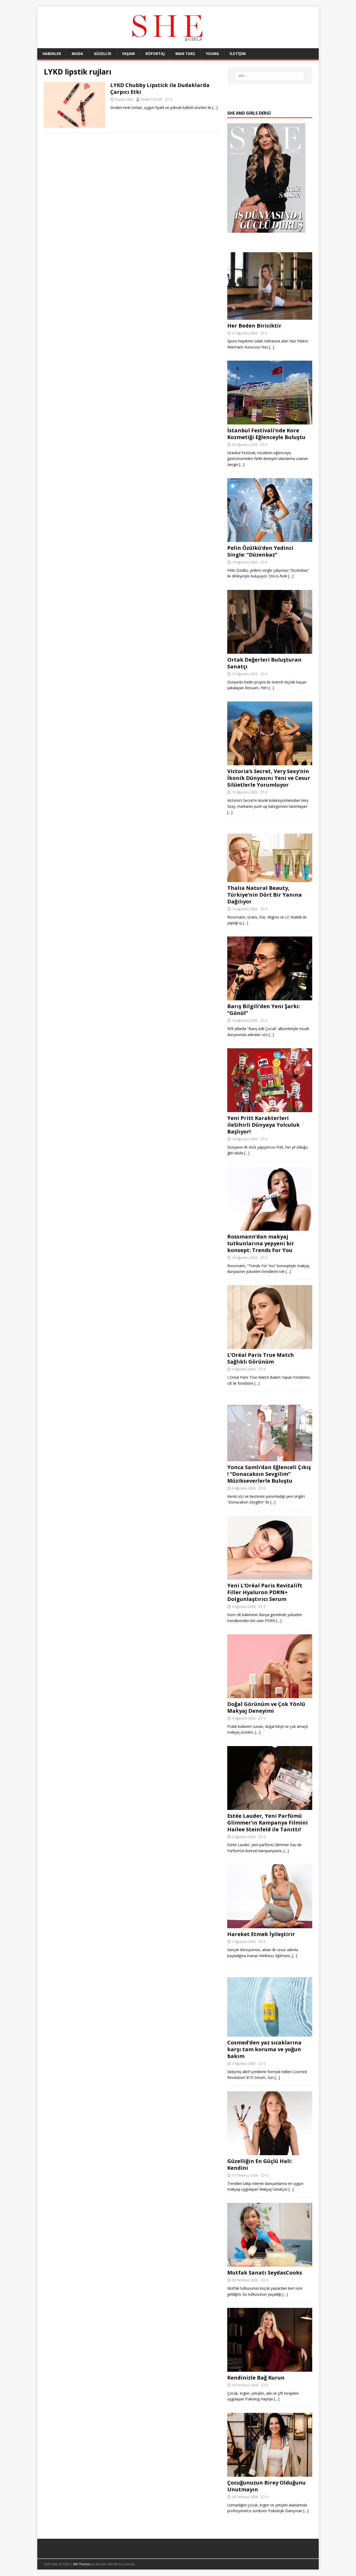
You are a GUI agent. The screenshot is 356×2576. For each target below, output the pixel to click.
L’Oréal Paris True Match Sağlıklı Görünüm (261, 1358)
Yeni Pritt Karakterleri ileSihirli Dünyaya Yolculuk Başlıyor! (263, 1125)
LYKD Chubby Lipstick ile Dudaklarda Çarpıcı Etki (160, 88)
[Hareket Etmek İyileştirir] (270, 1925)
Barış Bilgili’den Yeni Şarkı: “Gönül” (264, 1010)
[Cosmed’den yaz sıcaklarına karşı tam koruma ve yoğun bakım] (270, 2034)
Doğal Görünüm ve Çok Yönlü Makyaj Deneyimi (266, 1707)
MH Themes (82, 2564)
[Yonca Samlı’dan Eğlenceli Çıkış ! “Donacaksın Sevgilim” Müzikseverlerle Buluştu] (270, 1458)
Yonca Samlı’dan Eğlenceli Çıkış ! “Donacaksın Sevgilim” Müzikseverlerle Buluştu (269, 1474)
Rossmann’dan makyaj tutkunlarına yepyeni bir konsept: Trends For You (261, 1243)
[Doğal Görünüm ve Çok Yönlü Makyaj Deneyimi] (270, 1695)
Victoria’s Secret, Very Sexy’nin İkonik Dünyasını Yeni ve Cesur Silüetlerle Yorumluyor (269, 778)
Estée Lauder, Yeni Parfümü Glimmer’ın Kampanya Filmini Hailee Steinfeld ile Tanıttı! (268, 1823)
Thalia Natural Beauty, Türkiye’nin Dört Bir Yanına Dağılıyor (265, 895)
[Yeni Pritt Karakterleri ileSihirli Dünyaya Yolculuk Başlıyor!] (270, 1109)
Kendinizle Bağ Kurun (256, 2378)
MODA (77, 54)
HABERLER (52, 54)
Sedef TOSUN (151, 99)
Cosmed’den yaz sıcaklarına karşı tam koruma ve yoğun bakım (264, 2049)
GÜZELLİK (103, 54)
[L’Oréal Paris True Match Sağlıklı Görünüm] (270, 1346)
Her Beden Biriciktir (254, 326)
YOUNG (212, 54)
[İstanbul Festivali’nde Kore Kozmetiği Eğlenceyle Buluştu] (270, 421)
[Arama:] (270, 76)
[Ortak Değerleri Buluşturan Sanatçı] (270, 651)
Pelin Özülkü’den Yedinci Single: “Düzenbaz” (260, 551)
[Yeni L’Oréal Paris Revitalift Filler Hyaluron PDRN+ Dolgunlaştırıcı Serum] (270, 1577)
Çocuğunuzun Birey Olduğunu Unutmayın (266, 2486)
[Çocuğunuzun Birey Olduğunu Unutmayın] (270, 2473)
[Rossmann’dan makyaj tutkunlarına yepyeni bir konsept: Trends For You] (270, 1227)
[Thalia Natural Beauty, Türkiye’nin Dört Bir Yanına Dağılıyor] (270, 879)
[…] (215, 107)
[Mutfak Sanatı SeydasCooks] (270, 2264)
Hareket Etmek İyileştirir (261, 1934)
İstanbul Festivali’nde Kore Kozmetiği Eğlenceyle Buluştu (266, 434)
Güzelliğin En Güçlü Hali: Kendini (260, 2164)
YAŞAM (128, 54)
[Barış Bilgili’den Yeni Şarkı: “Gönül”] (270, 997)
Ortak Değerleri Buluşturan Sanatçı (264, 663)
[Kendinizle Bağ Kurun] (270, 2369)
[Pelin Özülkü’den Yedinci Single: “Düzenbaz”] (270, 539)
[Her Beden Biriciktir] (270, 316)
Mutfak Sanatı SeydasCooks (265, 2273)
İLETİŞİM (238, 54)
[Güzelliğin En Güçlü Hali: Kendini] (270, 2152)
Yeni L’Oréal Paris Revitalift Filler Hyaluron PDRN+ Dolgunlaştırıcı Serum (265, 1592)
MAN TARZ (185, 54)
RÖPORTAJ (155, 54)
